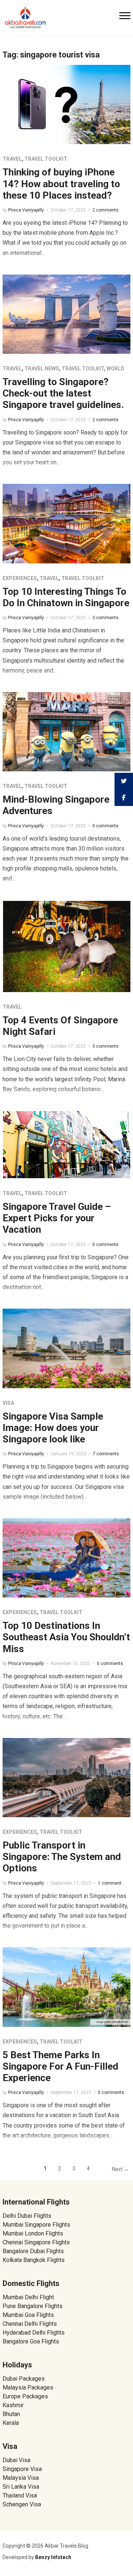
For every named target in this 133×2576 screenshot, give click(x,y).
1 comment (110, 1883)
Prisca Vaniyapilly (26, 210)
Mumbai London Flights (33, 2233)
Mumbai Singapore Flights (36, 2225)
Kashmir (13, 2405)
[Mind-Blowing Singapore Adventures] (66, 731)
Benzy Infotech (53, 2557)
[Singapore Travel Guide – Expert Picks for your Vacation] (66, 1144)
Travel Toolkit (46, 159)
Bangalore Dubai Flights (33, 2251)
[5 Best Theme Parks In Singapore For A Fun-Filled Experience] (66, 1987)
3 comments (105, 618)
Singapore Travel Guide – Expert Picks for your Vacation (57, 1218)
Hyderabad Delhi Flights (34, 2333)
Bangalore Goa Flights (31, 2341)
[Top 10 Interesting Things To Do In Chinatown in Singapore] (66, 523)
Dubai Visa (16, 2460)
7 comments (106, 1454)
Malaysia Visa (21, 2478)
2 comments (105, 210)
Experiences (20, 578)
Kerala (11, 2423)
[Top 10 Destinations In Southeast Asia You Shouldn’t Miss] (66, 1558)
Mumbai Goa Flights (28, 2315)
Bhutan (11, 2414)
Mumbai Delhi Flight (28, 2297)
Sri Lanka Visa (22, 2487)
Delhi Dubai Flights (27, 2216)
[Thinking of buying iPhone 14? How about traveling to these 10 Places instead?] (66, 104)
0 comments (105, 826)
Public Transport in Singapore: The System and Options (62, 1857)
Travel (12, 159)
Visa (8, 1403)
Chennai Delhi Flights (30, 2324)
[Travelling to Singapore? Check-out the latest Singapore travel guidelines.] (66, 314)
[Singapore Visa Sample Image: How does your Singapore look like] (66, 1348)
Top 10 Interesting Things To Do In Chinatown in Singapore (66, 597)
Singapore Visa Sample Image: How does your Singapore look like (53, 1428)
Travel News (42, 369)
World (115, 369)
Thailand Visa (20, 2495)
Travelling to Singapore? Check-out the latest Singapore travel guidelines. (63, 393)
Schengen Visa (22, 2504)
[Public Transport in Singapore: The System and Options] (66, 1777)
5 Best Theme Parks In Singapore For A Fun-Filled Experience (60, 2066)
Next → (120, 2169)
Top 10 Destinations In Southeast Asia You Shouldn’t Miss (66, 1637)
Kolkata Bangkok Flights (34, 2260)
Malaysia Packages (28, 2387)
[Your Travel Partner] (25, 17)
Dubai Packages (24, 2379)
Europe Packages (25, 2396)
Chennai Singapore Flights (36, 2242)
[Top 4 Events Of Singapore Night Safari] (66, 945)
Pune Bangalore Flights (33, 2306)
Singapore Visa (22, 2469)
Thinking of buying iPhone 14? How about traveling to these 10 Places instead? (61, 184)
